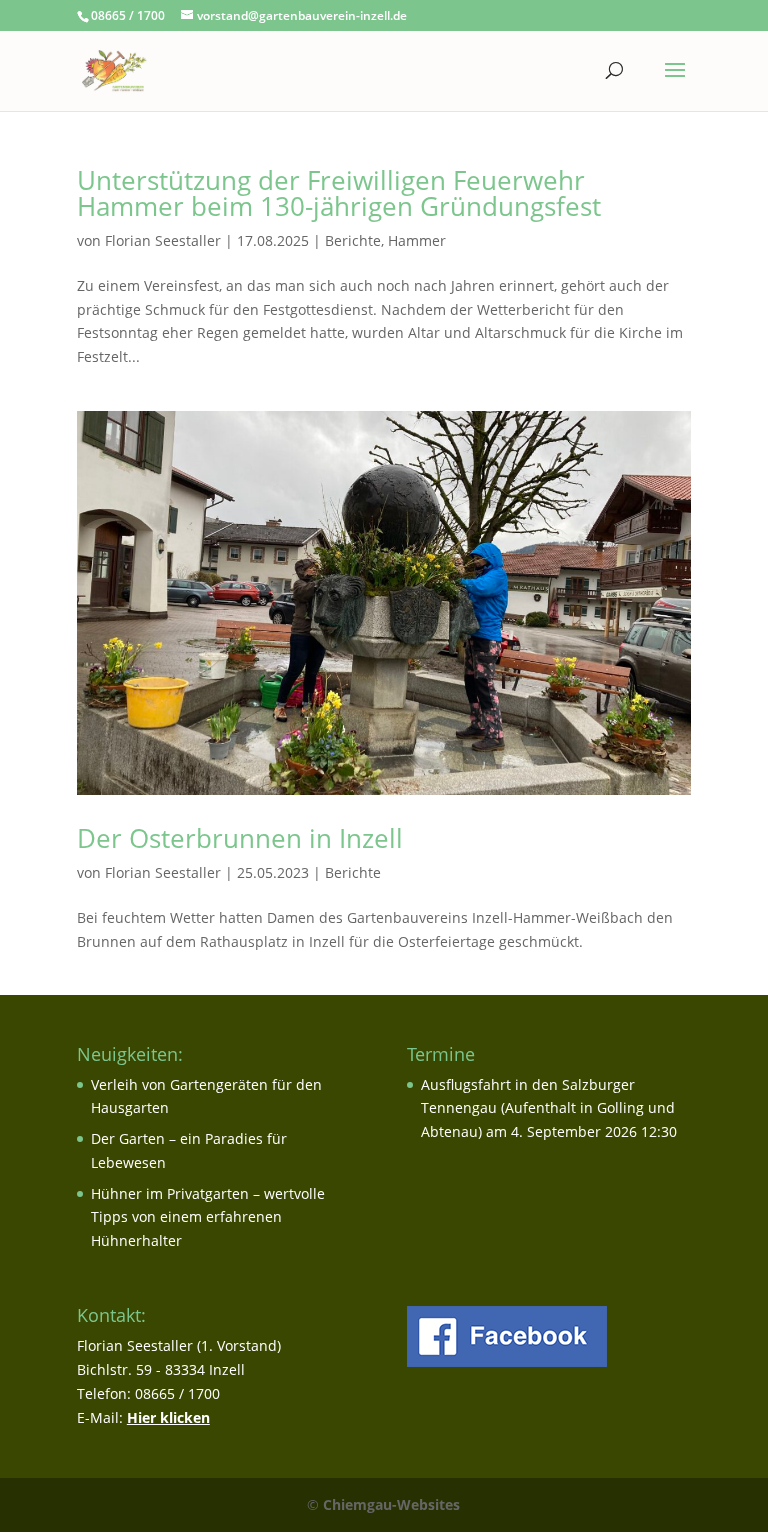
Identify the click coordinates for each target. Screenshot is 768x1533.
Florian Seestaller (163, 240)
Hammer (417, 240)
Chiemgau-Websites (391, 1504)
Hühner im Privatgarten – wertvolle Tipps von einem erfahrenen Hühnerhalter (208, 1217)
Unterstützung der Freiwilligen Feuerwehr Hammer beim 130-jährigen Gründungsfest (339, 193)
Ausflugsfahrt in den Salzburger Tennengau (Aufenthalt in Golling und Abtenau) (548, 1108)
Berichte (353, 240)
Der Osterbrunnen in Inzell (240, 838)
